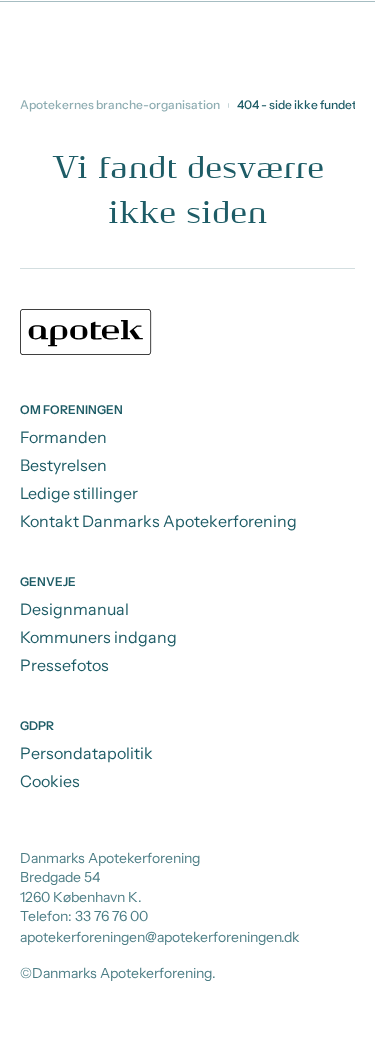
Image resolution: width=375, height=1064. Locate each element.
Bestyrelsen (63, 465)
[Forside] (187, 335)
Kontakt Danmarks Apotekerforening (158, 521)
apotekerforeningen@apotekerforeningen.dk (159, 937)
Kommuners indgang (98, 637)
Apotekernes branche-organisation (120, 104)
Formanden (63, 437)
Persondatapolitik (86, 753)
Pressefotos (64, 665)
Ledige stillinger (79, 493)
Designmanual (74, 609)
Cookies (50, 781)
